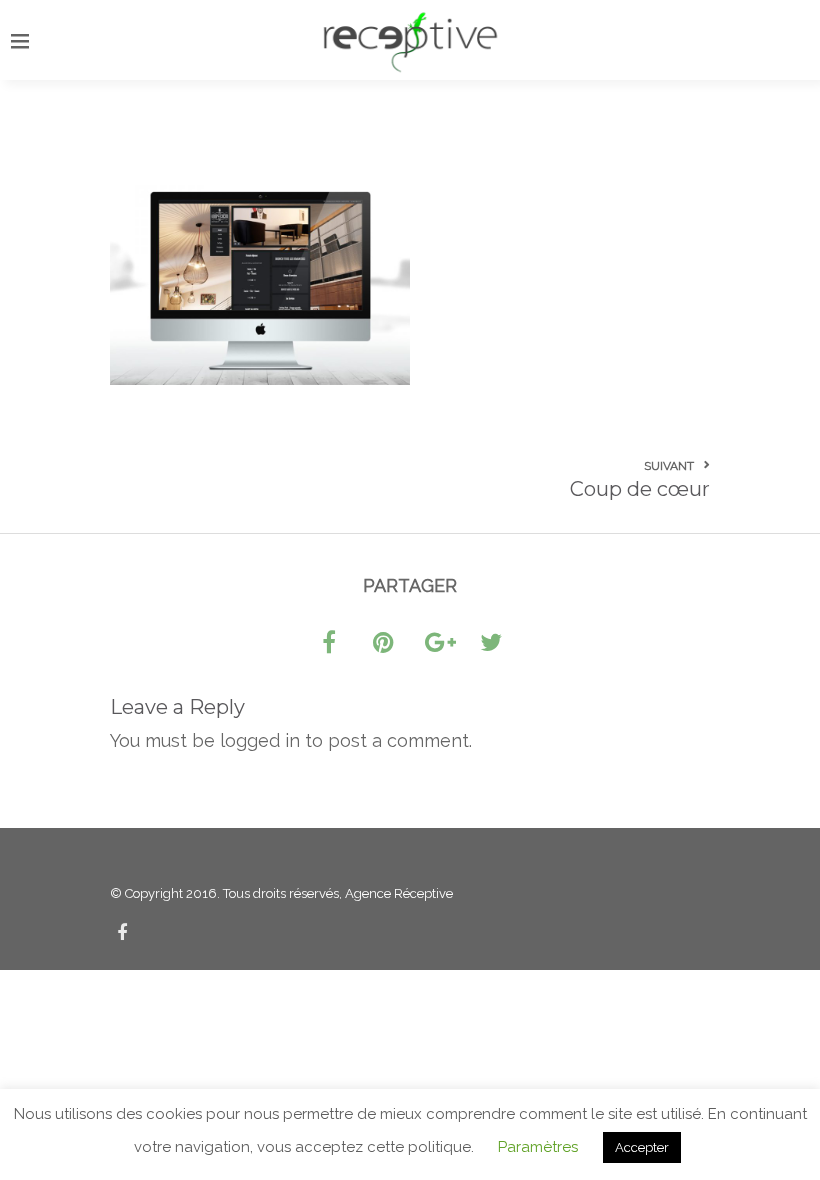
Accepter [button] (642, 1147)
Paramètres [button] (538, 1147)
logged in (260, 740)
